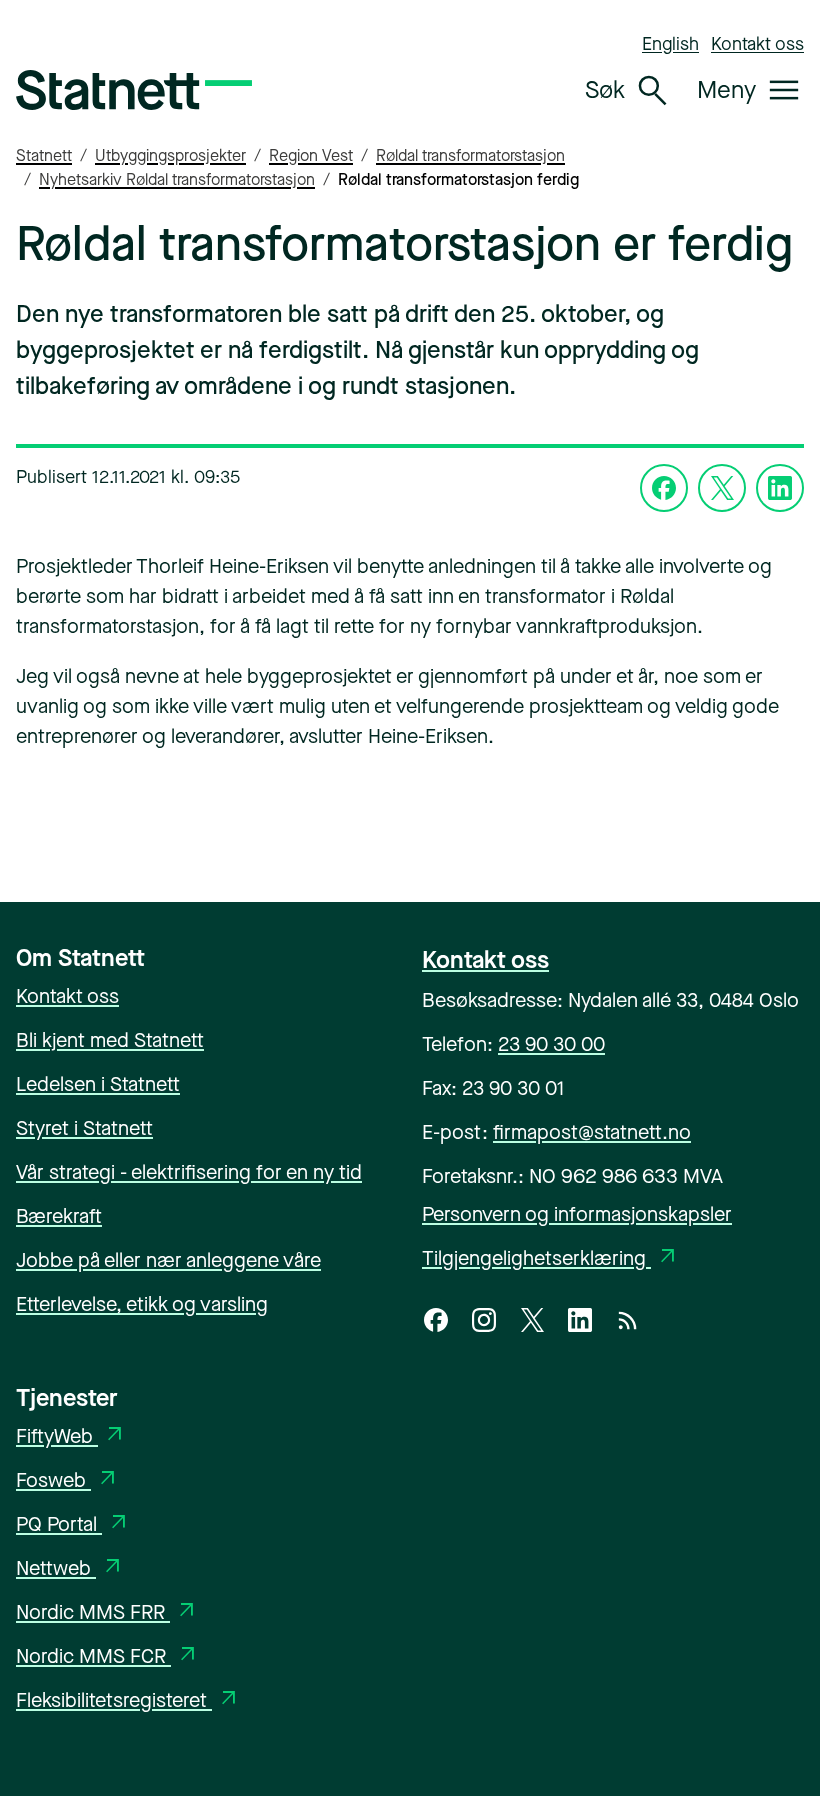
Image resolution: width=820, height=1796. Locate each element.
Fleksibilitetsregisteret (128, 1700)
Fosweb (68, 1480)
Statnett (44, 155)
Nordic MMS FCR (108, 1656)
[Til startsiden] (134, 90)
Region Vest (311, 155)
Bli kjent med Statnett (110, 1040)
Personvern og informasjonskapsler (577, 1214)
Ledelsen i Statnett (98, 1084)
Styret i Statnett (84, 1128)
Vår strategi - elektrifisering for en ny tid (189, 1172)
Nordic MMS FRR (107, 1612)
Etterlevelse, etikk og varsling (142, 1304)
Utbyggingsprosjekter (170, 155)
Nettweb (70, 1568)
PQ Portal (73, 1524)
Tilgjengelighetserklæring (551, 1258)
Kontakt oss (757, 44)
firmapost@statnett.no (592, 1132)
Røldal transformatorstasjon (470, 155)
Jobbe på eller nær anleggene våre (168, 1260)
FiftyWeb (71, 1436)
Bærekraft (59, 1216)
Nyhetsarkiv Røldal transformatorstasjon (177, 179)
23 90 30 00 (551, 1044)
